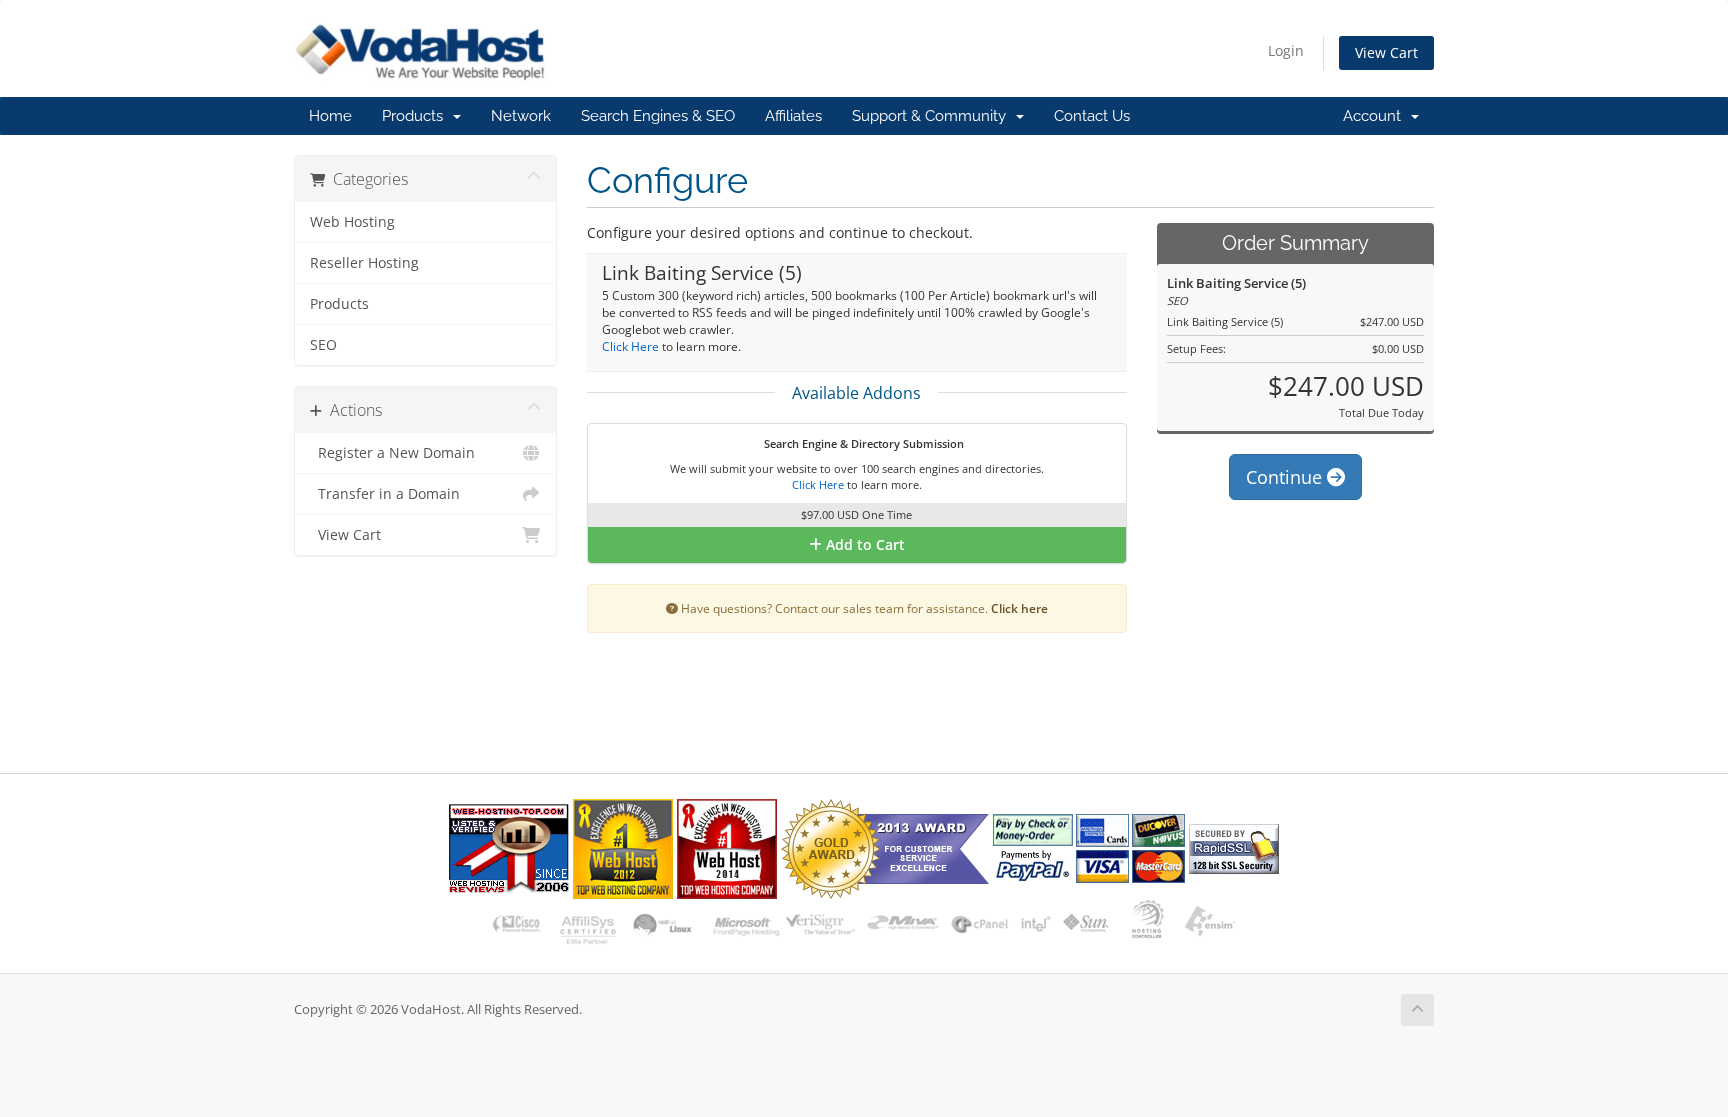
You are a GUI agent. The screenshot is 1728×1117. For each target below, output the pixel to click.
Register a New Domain (392, 453)
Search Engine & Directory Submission (862, 443)
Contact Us (1092, 116)
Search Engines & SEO (658, 116)
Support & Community (933, 116)
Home (330, 116)
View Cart (1386, 52)
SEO (323, 345)
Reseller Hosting (364, 263)
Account (1376, 116)
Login (1286, 50)
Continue (1286, 477)
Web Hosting (352, 222)
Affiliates (793, 116)
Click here (1019, 608)
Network (521, 116)
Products (416, 116)
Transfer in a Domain (385, 494)
